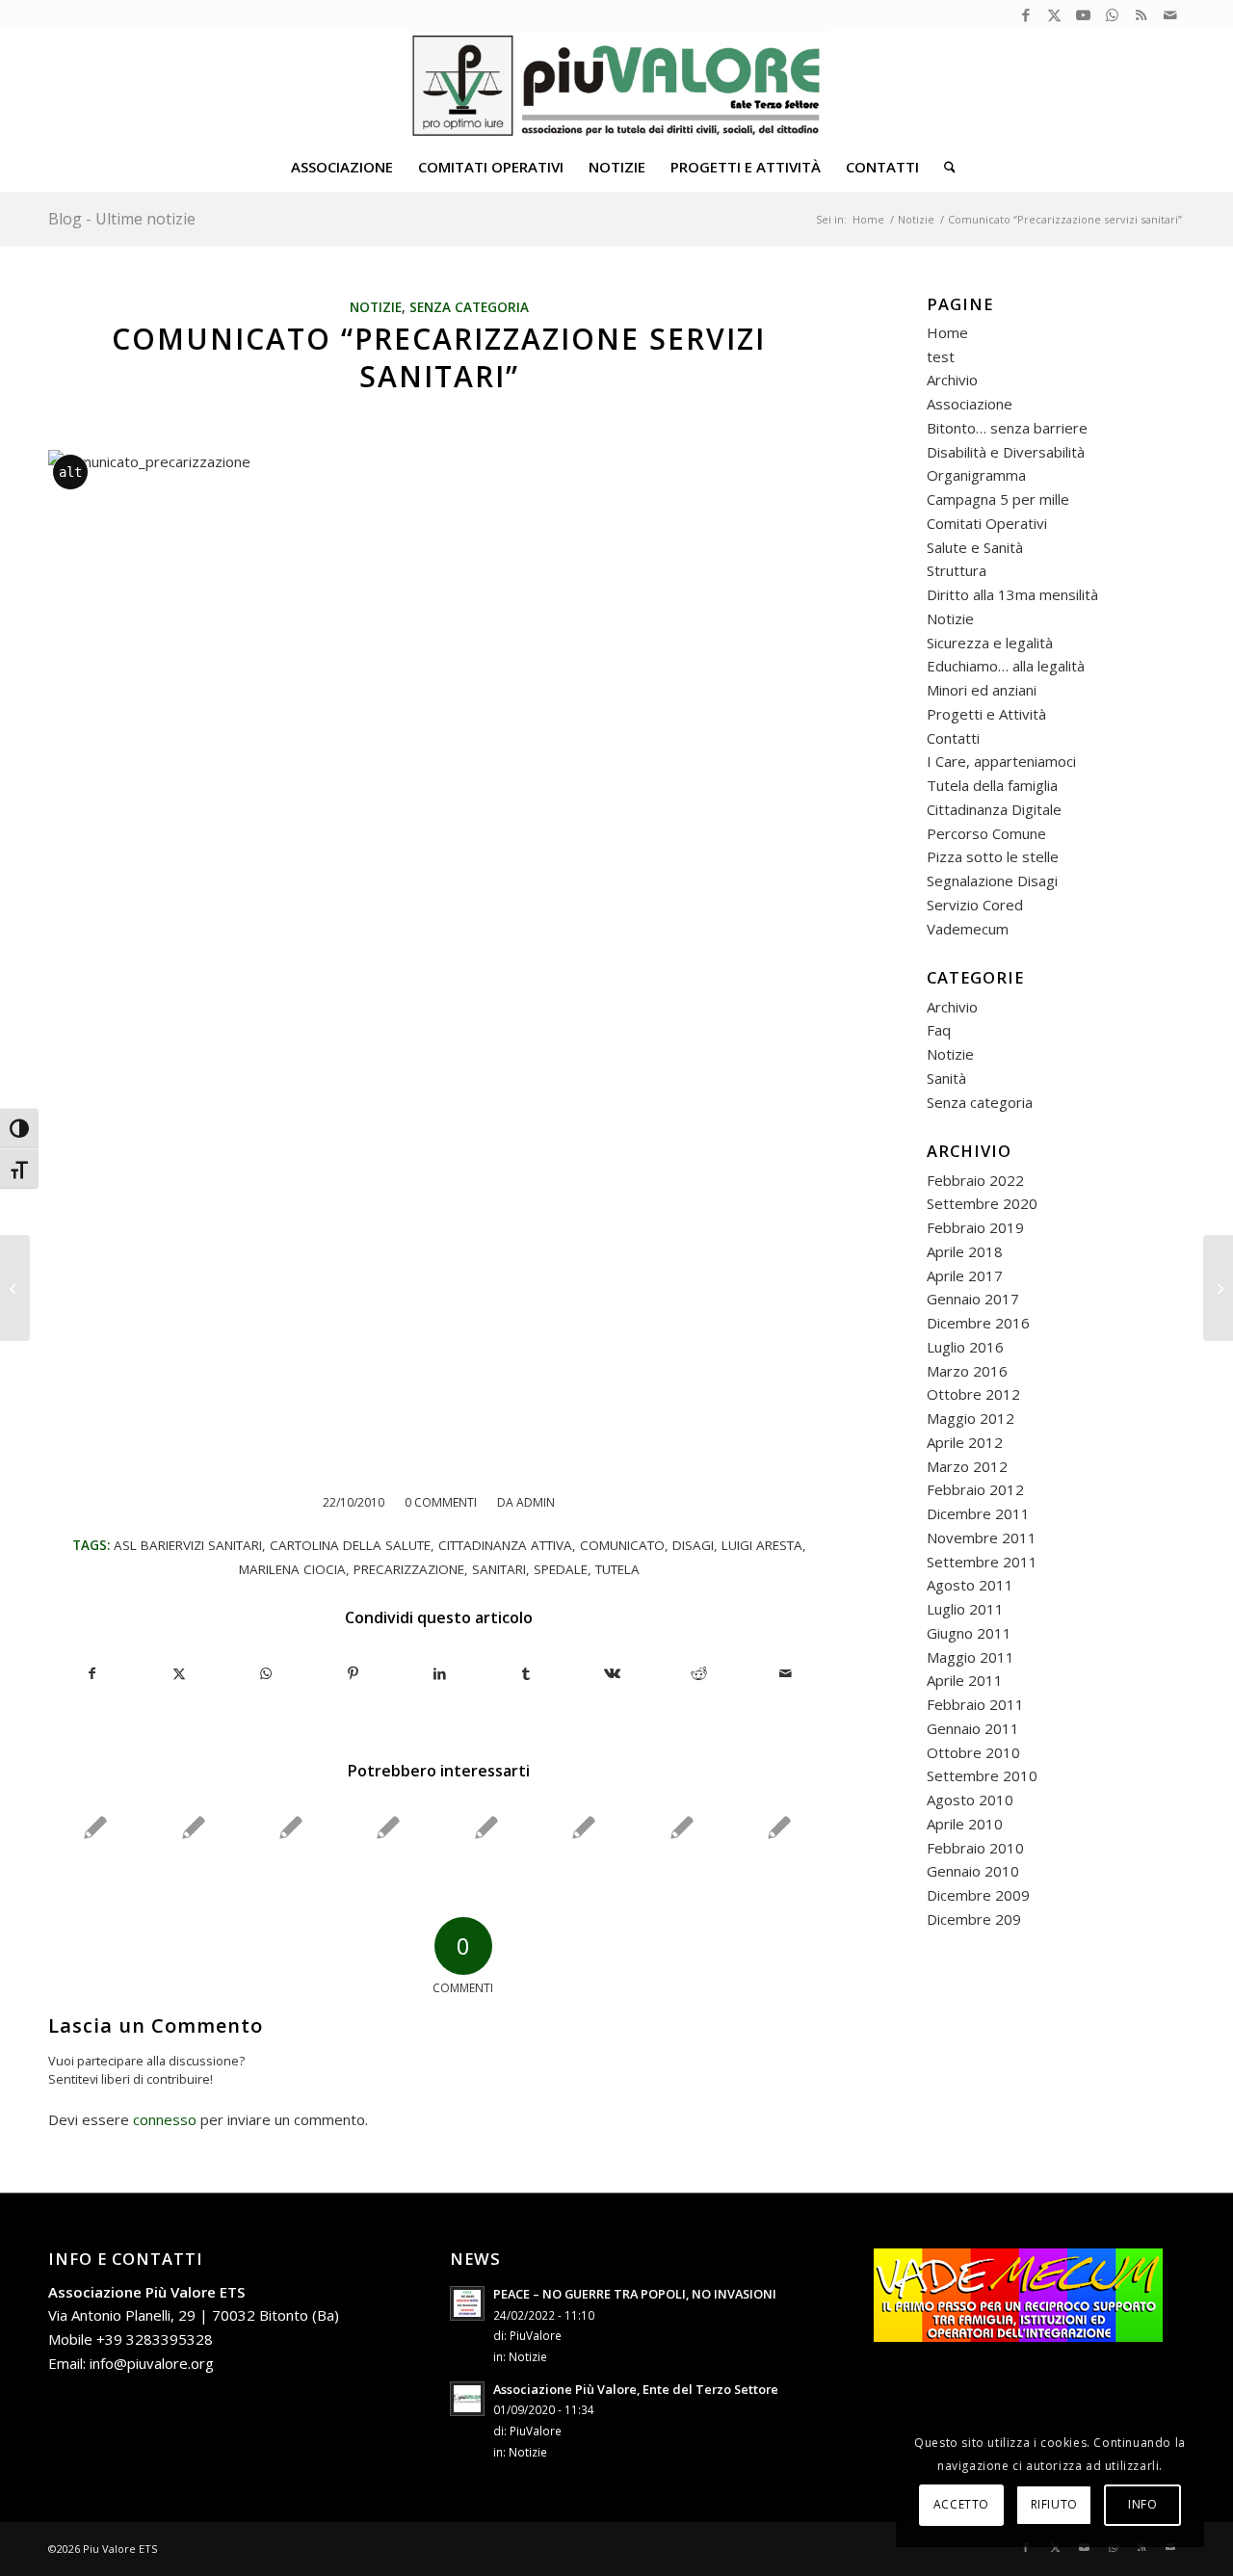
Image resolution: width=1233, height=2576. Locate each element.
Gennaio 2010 (973, 1871)
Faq (939, 1030)
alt (70, 472)
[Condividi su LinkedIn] (440, 1674)
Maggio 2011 (971, 1657)
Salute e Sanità (975, 547)
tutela (617, 1569)
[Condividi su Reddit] (699, 1674)
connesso (165, 2119)
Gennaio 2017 (973, 1299)
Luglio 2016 (965, 1347)
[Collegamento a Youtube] (1083, 14)
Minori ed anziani (982, 690)
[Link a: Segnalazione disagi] (682, 1827)
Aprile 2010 (965, 1824)
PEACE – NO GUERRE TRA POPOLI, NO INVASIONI (635, 2294)
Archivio (952, 380)
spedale (561, 1569)
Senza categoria (469, 307)
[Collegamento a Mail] (1170, 14)
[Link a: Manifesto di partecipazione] (291, 1827)
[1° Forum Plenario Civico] (15, 1288)
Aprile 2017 (965, 1275)
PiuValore (536, 2335)
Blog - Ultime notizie (122, 219)
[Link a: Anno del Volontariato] (486, 1827)
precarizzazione (409, 1569)
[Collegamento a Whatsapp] (1112, 14)
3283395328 (170, 2339)
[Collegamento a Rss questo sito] (1141, 14)
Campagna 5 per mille (998, 499)
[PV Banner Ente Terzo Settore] (617, 86)
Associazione (970, 404)
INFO (1142, 2504)
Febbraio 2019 (975, 1227)
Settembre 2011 (982, 1562)
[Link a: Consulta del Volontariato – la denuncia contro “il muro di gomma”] (193, 1827)
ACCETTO (961, 2504)
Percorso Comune (986, 833)
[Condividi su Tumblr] (526, 1674)
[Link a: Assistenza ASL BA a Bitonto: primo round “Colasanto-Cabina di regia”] (779, 1827)
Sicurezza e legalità (990, 643)
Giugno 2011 (969, 1633)
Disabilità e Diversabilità (1006, 452)
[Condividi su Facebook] (92, 1674)
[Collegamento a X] (1054, 14)
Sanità (946, 1078)
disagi (693, 1545)
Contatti (953, 738)
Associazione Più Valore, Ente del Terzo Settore (636, 2389)
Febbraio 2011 (975, 1704)
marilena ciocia (292, 1569)
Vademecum (968, 929)
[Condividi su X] (180, 1674)
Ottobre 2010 (973, 1752)
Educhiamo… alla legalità (1006, 666)
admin (536, 1502)
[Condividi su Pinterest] (353, 1674)
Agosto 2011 (970, 1585)
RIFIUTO (1054, 2504)
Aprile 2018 (965, 1251)
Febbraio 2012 (975, 1489)
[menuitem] (342, 167)
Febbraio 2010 (975, 1848)
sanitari (499, 1569)
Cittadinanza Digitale (994, 809)
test (941, 356)
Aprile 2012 (965, 1442)
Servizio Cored (975, 905)
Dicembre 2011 (978, 1513)
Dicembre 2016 (978, 1323)
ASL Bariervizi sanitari (188, 1545)
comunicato (622, 1545)
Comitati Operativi (987, 523)
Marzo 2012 (967, 1466)
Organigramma (976, 475)
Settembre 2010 (982, 1775)
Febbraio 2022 (975, 1180)
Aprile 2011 (965, 1680)
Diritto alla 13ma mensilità (1012, 594)
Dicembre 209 (974, 1919)
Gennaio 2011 (973, 1728)
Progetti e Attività (986, 714)
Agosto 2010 (970, 1800)
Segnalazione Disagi (992, 881)
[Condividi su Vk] (613, 1674)
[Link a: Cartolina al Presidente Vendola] (388, 1827)
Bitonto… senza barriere (1007, 428)
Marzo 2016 (967, 1371)
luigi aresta (762, 1545)
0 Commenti (441, 1502)
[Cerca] (944, 167)
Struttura (957, 570)
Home (947, 332)
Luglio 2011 (965, 1609)
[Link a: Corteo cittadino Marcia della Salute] (584, 1827)
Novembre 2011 (982, 1538)
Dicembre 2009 (978, 1895)
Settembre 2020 (982, 1203)
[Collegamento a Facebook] (1025, 14)
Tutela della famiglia (992, 785)
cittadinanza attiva (505, 1545)
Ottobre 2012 (973, 1394)
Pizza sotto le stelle (993, 856)
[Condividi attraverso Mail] (786, 1674)
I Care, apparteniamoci (1001, 761)
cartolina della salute (350, 1545)
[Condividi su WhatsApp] (266, 1674)
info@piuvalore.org (152, 2363)
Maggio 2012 (971, 1418)
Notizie (376, 307)
